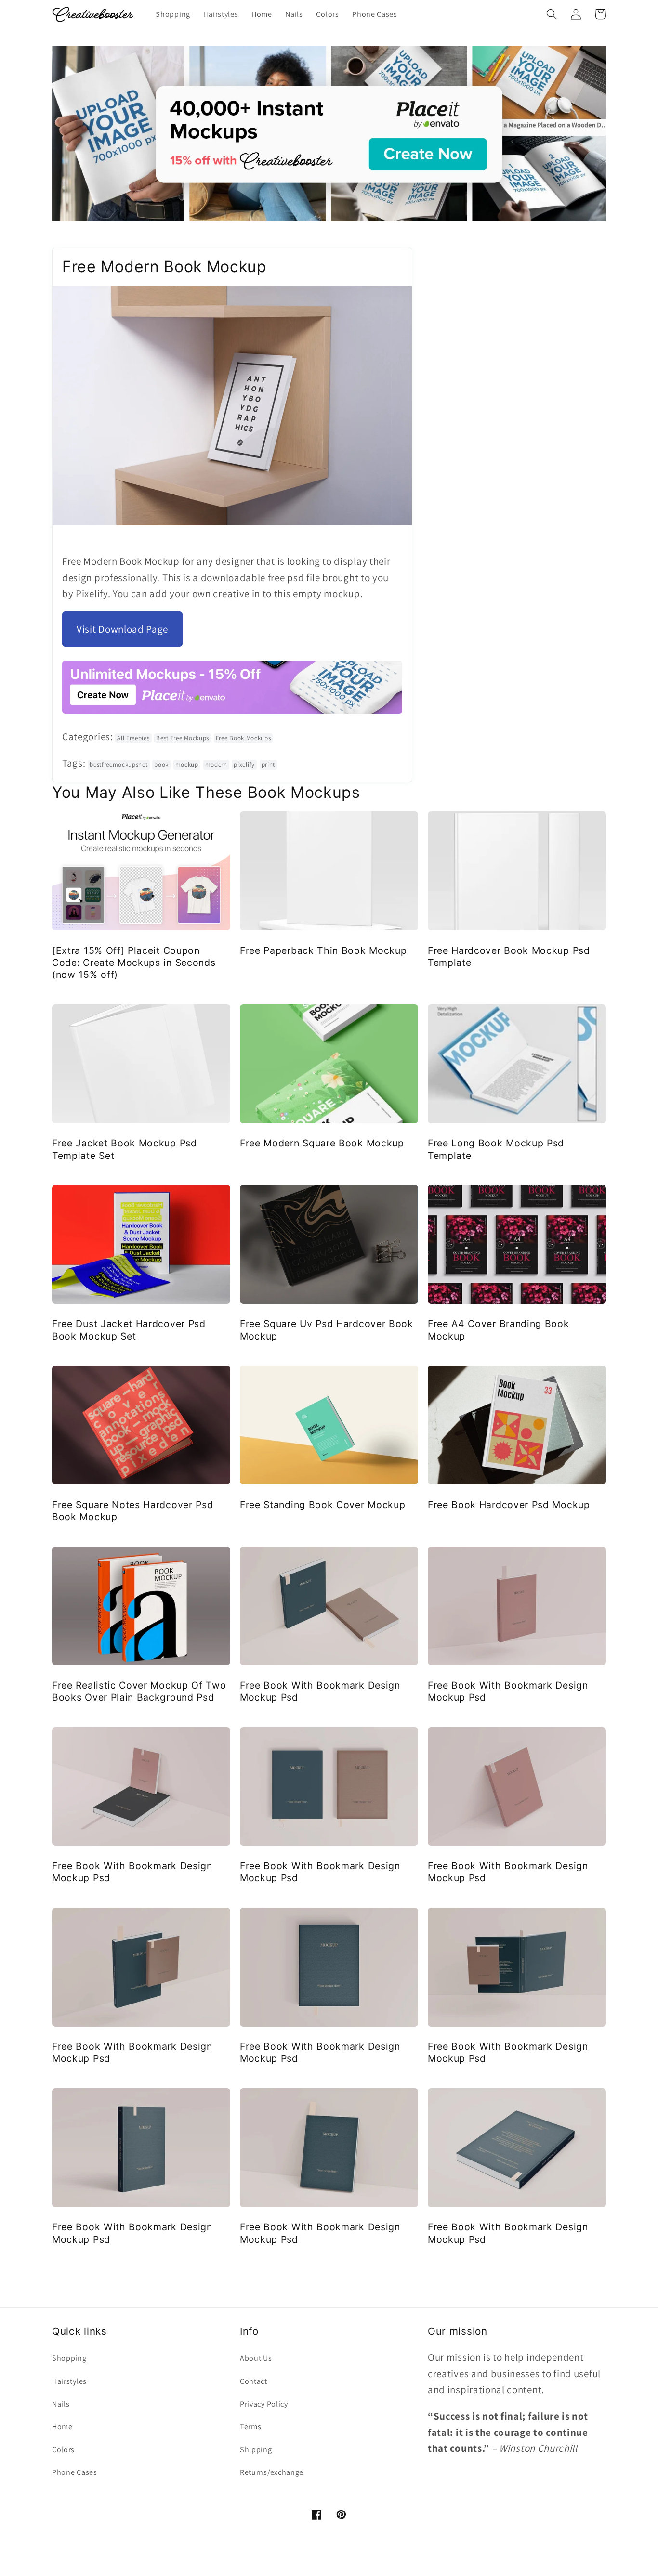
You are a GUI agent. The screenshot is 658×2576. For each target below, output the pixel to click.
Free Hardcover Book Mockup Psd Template (509, 956)
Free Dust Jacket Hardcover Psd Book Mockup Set (129, 1330)
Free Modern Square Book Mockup (322, 1143)
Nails (61, 2404)
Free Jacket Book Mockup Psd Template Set (125, 1149)
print (268, 764)
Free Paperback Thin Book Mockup (323, 950)
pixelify (244, 764)
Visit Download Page (122, 629)
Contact (254, 2381)
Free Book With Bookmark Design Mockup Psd (320, 1691)
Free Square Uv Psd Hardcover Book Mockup (327, 1330)
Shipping (256, 2450)
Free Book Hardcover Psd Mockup (509, 1505)
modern (216, 764)
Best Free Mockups (183, 738)
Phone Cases (75, 2472)
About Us (256, 2358)
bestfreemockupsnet (118, 764)
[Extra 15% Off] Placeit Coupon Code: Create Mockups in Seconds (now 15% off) (134, 963)
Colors (63, 2450)
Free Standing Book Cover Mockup (322, 1505)
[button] (552, 14)
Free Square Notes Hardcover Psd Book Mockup (132, 1511)
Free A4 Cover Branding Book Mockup (499, 1330)
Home (62, 2426)
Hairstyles (69, 2381)
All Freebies (133, 738)
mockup (187, 764)
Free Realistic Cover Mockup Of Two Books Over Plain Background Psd (139, 1691)
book (161, 764)
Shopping (69, 2358)
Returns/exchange (272, 2472)
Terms (250, 2426)
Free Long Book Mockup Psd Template (496, 1149)
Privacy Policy (264, 2404)
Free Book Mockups (243, 738)
